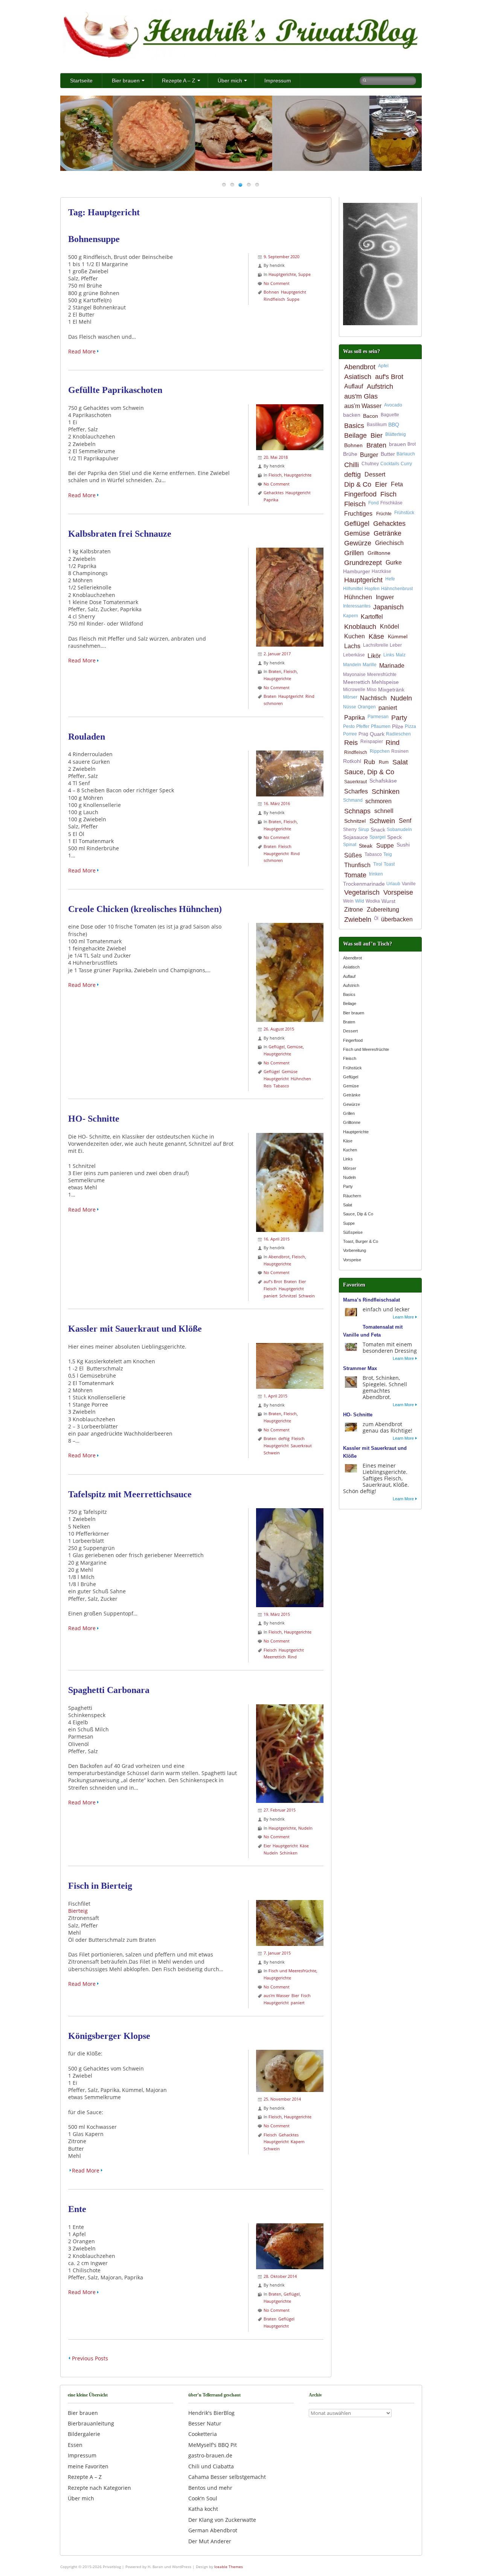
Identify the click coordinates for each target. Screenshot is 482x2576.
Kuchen (355, 636)
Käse (304, 1846)
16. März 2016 (277, 803)
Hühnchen (301, 1079)
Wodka (373, 901)
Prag (363, 734)
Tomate (355, 875)
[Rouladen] (290, 754)
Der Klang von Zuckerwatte (222, 2520)
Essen (75, 2445)
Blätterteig (396, 434)
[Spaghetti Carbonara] (290, 1708)
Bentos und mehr (210, 2488)
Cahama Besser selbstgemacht (227, 2477)
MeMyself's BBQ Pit (213, 2445)
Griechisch (389, 543)
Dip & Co (358, 484)
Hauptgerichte (282, 274)
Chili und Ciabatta (211, 2466)
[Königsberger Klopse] (290, 2053)
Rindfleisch (274, 299)
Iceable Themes (229, 2567)
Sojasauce (355, 837)
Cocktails (390, 464)
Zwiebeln (358, 920)
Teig (388, 854)
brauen (397, 444)
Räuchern (352, 1196)
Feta (397, 484)
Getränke (387, 533)
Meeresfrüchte (382, 674)
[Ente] (290, 2227)
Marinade (392, 666)
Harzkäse (381, 571)
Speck (394, 837)
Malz (401, 655)
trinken (376, 874)
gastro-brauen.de (210, 2455)
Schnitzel (288, 1296)
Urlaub (393, 884)
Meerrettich (275, 1657)
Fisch (306, 1995)
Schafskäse (383, 781)
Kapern (298, 2141)
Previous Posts (90, 2358)
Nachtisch (373, 698)
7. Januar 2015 (277, 1953)
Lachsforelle (376, 645)
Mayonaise (354, 674)
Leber (396, 645)
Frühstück (404, 513)
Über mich (230, 81)
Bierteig (78, 1911)
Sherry (350, 830)
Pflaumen (381, 726)
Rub (369, 762)
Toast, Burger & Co (361, 1241)
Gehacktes (274, 493)
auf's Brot (273, 1281)
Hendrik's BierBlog (211, 2413)
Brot (412, 444)
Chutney (370, 464)
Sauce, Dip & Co (369, 772)
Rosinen (400, 751)
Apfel (383, 366)
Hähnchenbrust (397, 589)
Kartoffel (372, 617)
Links (389, 655)
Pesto (349, 726)
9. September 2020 (281, 257)
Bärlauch (406, 454)
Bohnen (271, 292)
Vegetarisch (362, 892)
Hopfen (372, 589)
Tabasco (281, 1086)
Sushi (403, 845)
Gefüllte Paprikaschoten (115, 390)
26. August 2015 (279, 1029)
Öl (376, 918)
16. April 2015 (277, 1239)
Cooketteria (203, 2434)
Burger (369, 455)
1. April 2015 (275, 1396)
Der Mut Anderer (210, 2541)
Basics (354, 426)
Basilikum (377, 425)
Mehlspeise (385, 682)
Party (399, 718)
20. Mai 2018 (276, 457)
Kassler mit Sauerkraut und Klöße (135, 1329)
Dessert (375, 474)
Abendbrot (279, 1257)
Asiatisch (358, 377)
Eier (302, 1281)
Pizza (410, 726)
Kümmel (398, 636)
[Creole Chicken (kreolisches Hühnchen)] (290, 926)
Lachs (352, 646)
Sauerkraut (301, 1446)
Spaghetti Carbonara (109, 1690)
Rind (310, 696)
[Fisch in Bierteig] (290, 1904)
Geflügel (277, 1047)
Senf (405, 821)
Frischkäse (391, 503)
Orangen (367, 707)
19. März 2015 (277, 1614)
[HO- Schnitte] (290, 1137)
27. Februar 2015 (280, 1810)
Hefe (390, 579)
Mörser (350, 697)
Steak (366, 846)
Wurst (388, 901)
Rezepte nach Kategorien (99, 2488)
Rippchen (380, 751)
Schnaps (357, 811)
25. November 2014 (282, 2099)
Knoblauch (360, 627)
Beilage (355, 435)
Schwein (307, 1296)
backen (352, 415)
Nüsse (350, 707)
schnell (384, 811)
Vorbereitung (355, 1250)
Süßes (353, 855)
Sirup (364, 830)
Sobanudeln (399, 830)
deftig (284, 1438)
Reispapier (372, 741)
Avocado (393, 405)
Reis (268, 1086)
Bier (295, 1995)
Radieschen (398, 734)
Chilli (352, 465)
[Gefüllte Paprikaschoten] (290, 408)
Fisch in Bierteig (100, 1886)
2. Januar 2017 (277, 654)
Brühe (350, 454)
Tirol (378, 864)
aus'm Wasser (277, 1995)
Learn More (403, 1317)
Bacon (371, 416)
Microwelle (354, 690)
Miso (372, 690)
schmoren (273, 703)
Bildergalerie (84, 2434)
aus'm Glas (361, 396)
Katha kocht (203, 2509)
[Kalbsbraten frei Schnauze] (290, 551)
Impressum (278, 81)
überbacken (397, 919)
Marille (370, 665)
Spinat (350, 845)
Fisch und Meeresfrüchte (292, 1971)
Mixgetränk (391, 690)
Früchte (384, 514)
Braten (275, 671)
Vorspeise (398, 892)
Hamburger (357, 571)
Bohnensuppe (94, 239)
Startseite (81, 81)
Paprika (271, 500)
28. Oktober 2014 (280, 2276)
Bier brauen (126, 81)
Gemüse (295, 1047)
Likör (374, 656)
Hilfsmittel (353, 589)
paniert (271, 1296)
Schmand (353, 800)
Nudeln (305, 1828)
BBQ (394, 425)
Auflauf (354, 386)
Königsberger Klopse (109, 2036)
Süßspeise (353, 1232)
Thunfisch (357, 865)
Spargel (378, 837)
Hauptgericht (294, 292)
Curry (406, 464)
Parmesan (378, 717)
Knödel (390, 626)
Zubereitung (383, 910)
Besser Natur (205, 2423)
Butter (388, 454)
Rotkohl (352, 761)
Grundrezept (363, 563)
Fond (374, 503)
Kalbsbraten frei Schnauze (120, 534)
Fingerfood (360, 494)
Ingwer (385, 597)
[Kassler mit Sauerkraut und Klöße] (290, 1347)
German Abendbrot (213, 2530)
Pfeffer (363, 726)
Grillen (354, 553)
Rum (384, 762)
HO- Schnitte (94, 1119)
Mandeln (352, 665)
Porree (350, 734)
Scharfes (356, 791)
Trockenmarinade (364, 884)
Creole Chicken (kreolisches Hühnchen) (145, 909)
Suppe (304, 274)
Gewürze (358, 543)
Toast (389, 864)
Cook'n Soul (203, 2498)
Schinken (289, 1853)
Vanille (409, 884)
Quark (377, 734)
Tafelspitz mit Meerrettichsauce (130, 1494)
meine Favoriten (88, 2466)
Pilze (398, 726)
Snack (378, 830)
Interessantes (357, 606)
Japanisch (388, 607)
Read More (82, 351)
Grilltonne (379, 553)
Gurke (394, 563)
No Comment (277, 283)
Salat (400, 762)
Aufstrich (380, 387)
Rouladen (87, 737)
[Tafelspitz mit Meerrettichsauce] (290, 1512)
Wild (360, 901)
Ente (77, 2209)
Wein (348, 901)
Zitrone (354, 910)
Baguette (390, 415)
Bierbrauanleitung (91, 2423)
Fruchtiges (358, 514)
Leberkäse (354, 655)
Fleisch (275, 475)
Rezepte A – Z (179, 81)
